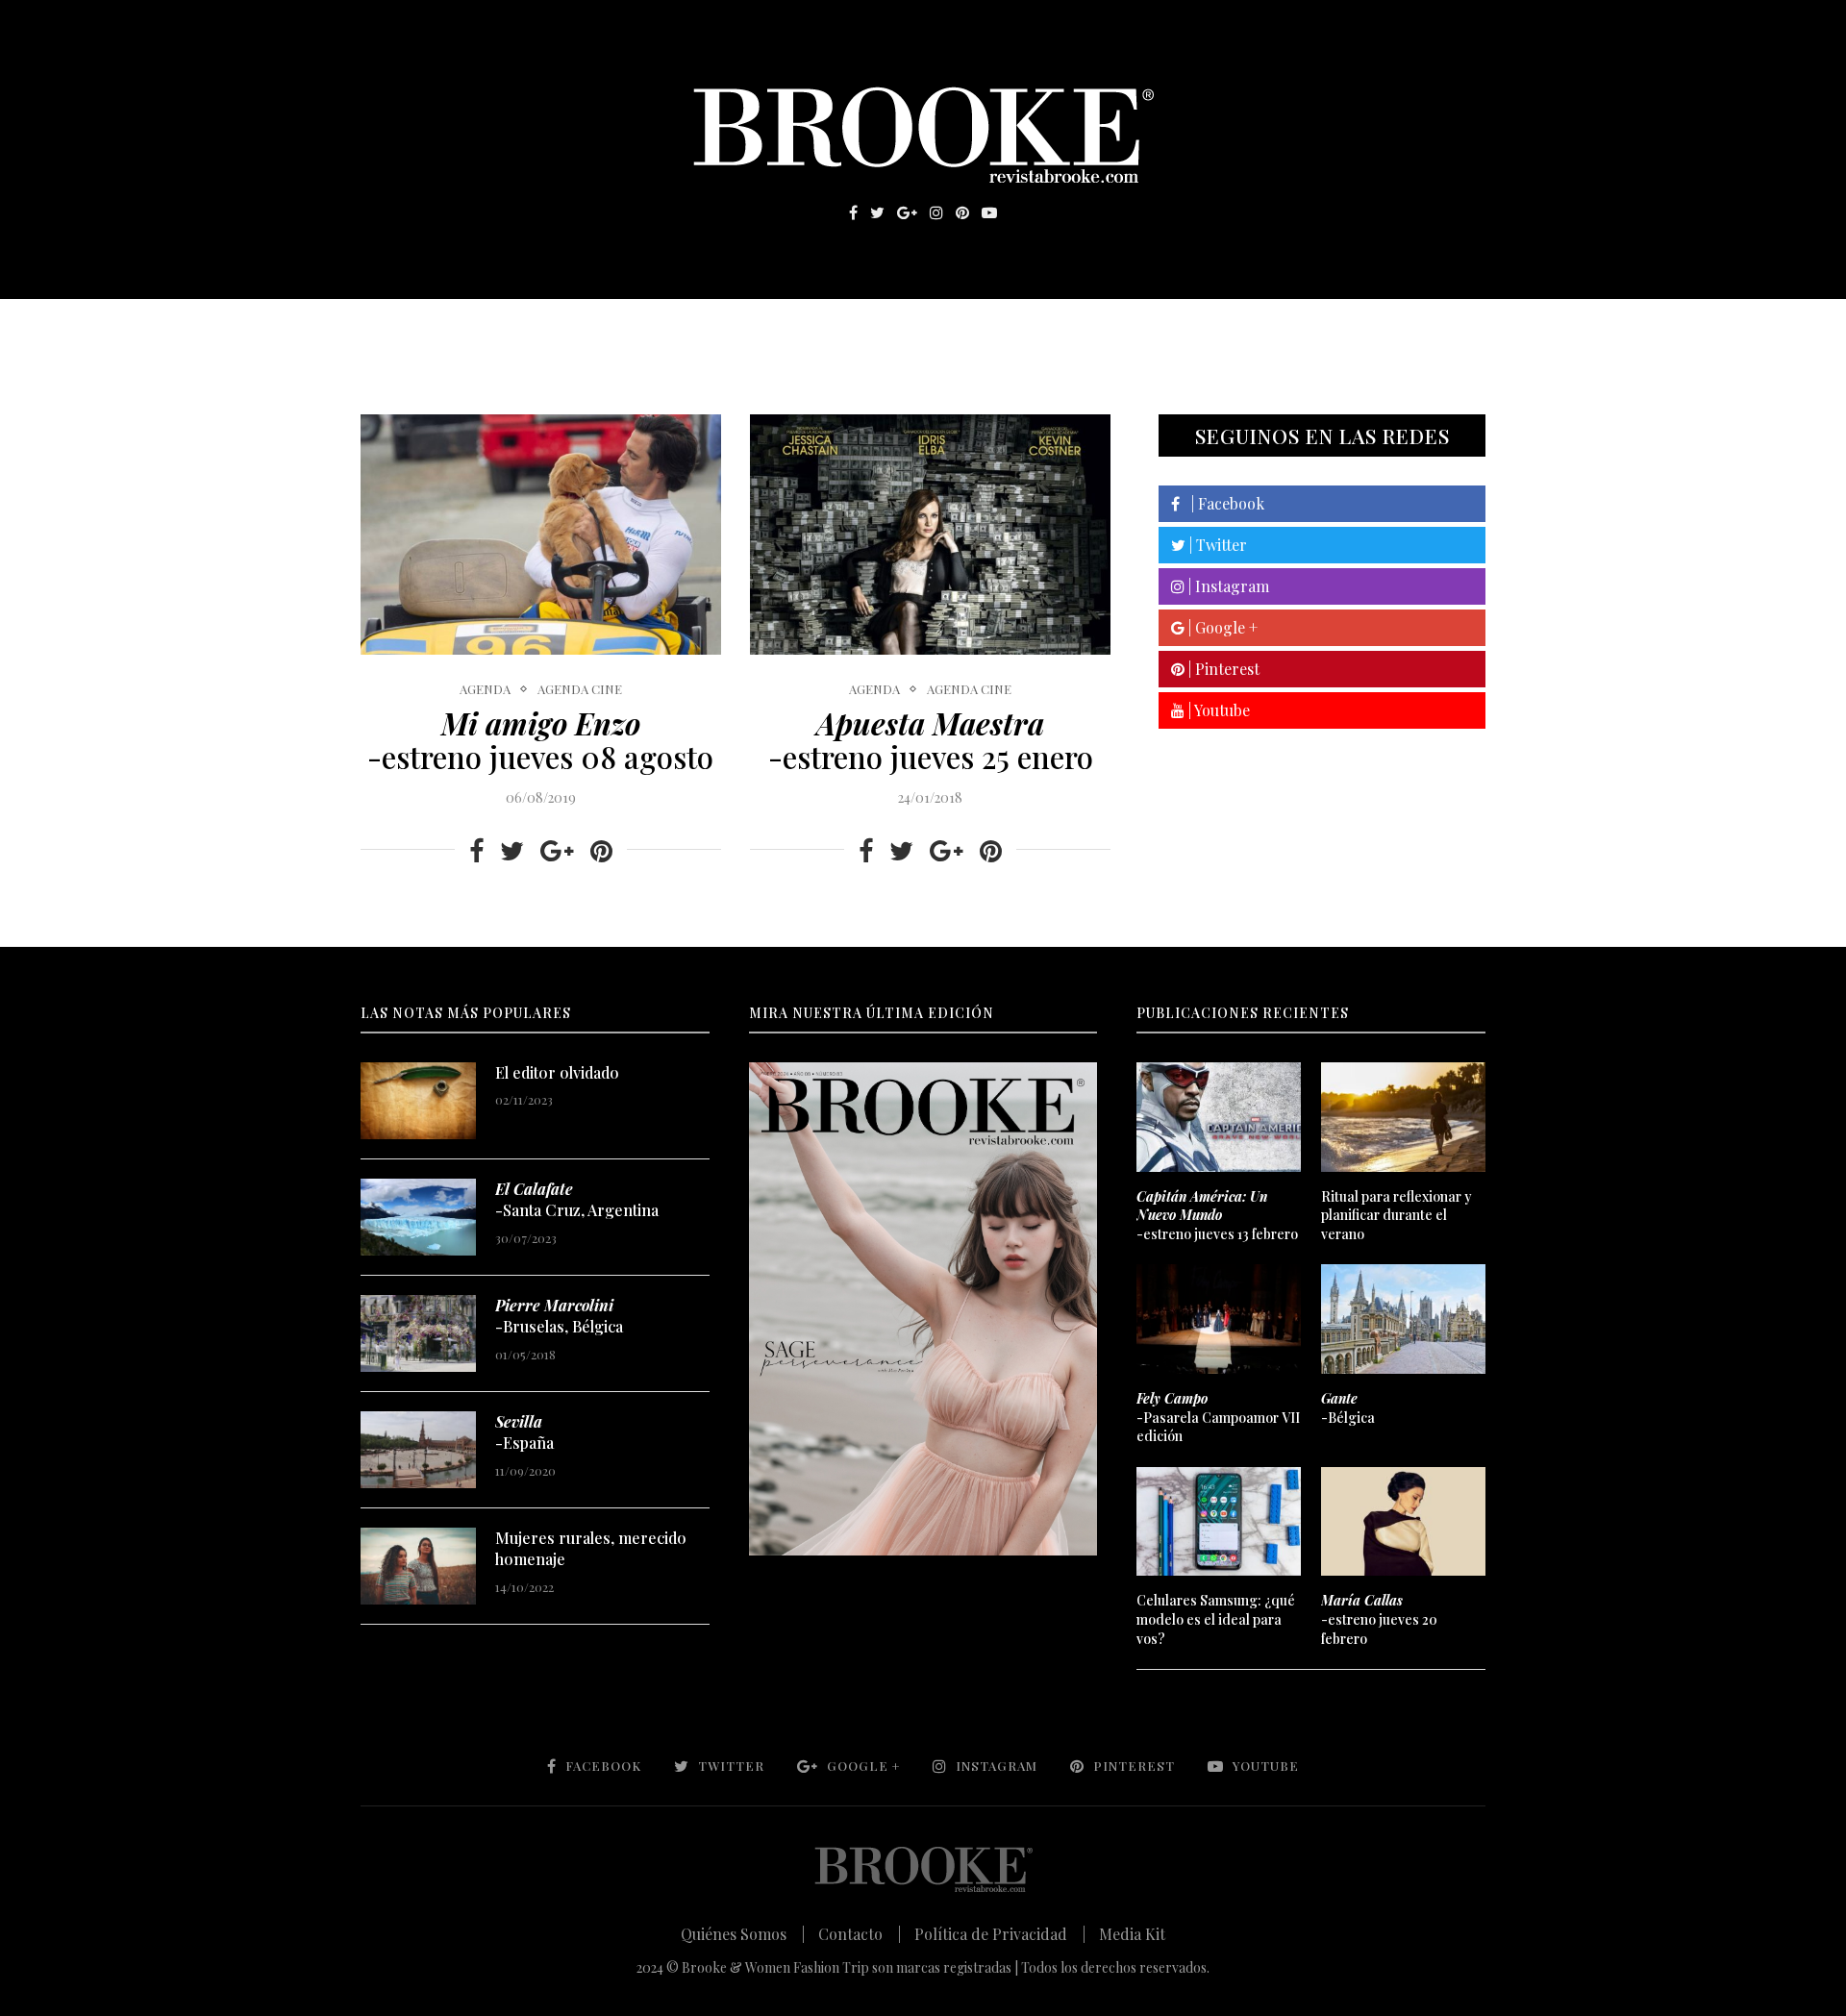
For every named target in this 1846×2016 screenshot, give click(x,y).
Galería (840, 328)
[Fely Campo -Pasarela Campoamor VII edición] (1218, 1319)
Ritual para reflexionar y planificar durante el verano (1397, 1215)
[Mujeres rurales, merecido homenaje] (418, 1566)
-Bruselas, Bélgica (559, 1316)
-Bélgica (1348, 1408)
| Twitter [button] (1216, 545)
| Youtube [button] (1217, 710)
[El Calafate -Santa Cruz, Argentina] (418, 1217)
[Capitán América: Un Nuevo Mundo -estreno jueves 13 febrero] (1218, 1117)
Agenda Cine (580, 689)
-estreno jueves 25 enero (931, 740)
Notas (749, 328)
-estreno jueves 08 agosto (540, 740)
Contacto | (860, 1934)
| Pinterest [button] (1222, 669)
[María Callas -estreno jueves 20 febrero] (1403, 1522)
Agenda (485, 689)
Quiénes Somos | (743, 1934)
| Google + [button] (1221, 627)
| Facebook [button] (1222, 503)
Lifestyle (501, 328)
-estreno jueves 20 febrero (1379, 1619)
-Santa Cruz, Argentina (577, 1199)
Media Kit (1132, 1934)
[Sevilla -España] (418, 1450)
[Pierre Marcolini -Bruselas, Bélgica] (418, 1333)
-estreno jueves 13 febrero (1217, 1215)
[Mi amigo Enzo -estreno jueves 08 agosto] (541, 535)
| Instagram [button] (1227, 586)
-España (524, 1432)
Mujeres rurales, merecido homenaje (591, 1548)
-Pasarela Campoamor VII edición (1218, 1417)
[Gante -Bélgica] (1403, 1319)
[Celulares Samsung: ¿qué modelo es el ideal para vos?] (1218, 1522)
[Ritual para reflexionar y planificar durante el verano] (1403, 1117)
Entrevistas (635, 328)
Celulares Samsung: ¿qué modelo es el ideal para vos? (1216, 1619)
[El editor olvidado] (418, 1101)
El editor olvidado (557, 1072)
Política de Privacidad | (1000, 1934)
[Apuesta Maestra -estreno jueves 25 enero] (930, 535)
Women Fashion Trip (1104, 328)
